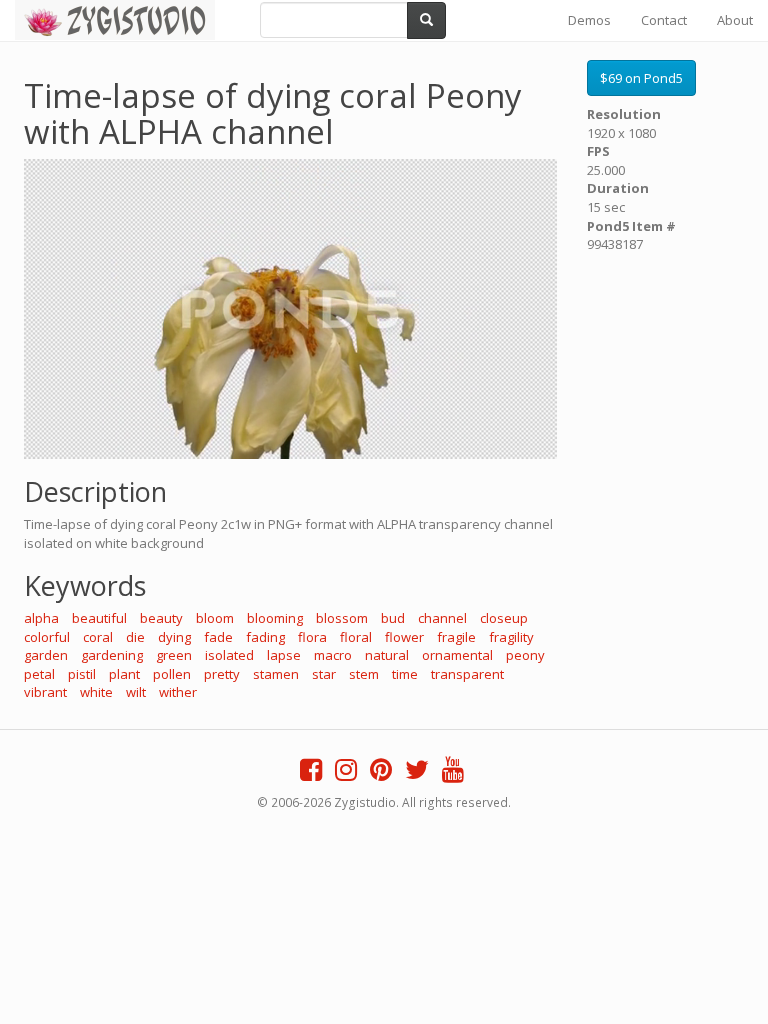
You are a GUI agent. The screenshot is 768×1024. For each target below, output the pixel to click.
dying (174, 637)
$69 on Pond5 (641, 78)
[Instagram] (346, 774)
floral (356, 637)
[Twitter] (417, 774)
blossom (342, 618)
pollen (172, 674)
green (174, 655)
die (135, 637)
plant (124, 674)
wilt (136, 692)
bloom (215, 618)
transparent (467, 674)
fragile (456, 637)
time (405, 674)
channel (442, 618)
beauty (161, 618)
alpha (41, 618)
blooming (275, 618)
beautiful (99, 618)
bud (393, 618)
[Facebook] (311, 774)
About (735, 20)
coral (98, 637)
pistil (82, 674)
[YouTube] (453, 774)
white (96, 692)
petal (39, 674)
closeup (504, 618)
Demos (589, 20)
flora (312, 637)
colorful (47, 637)
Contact (664, 20)
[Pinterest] (381, 774)
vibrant (45, 692)
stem (364, 674)
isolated (229, 655)
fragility (511, 637)
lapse (284, 655)
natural (387, 655)
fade (218, 637)
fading (265, 637)
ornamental (457, 655)
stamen (276, 674)
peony (525, 655)
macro (333, 655)
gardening (112, 655)
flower (404, 637)
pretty (222, 674)
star (324, 674)
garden (46, 655)
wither (178, 692)
